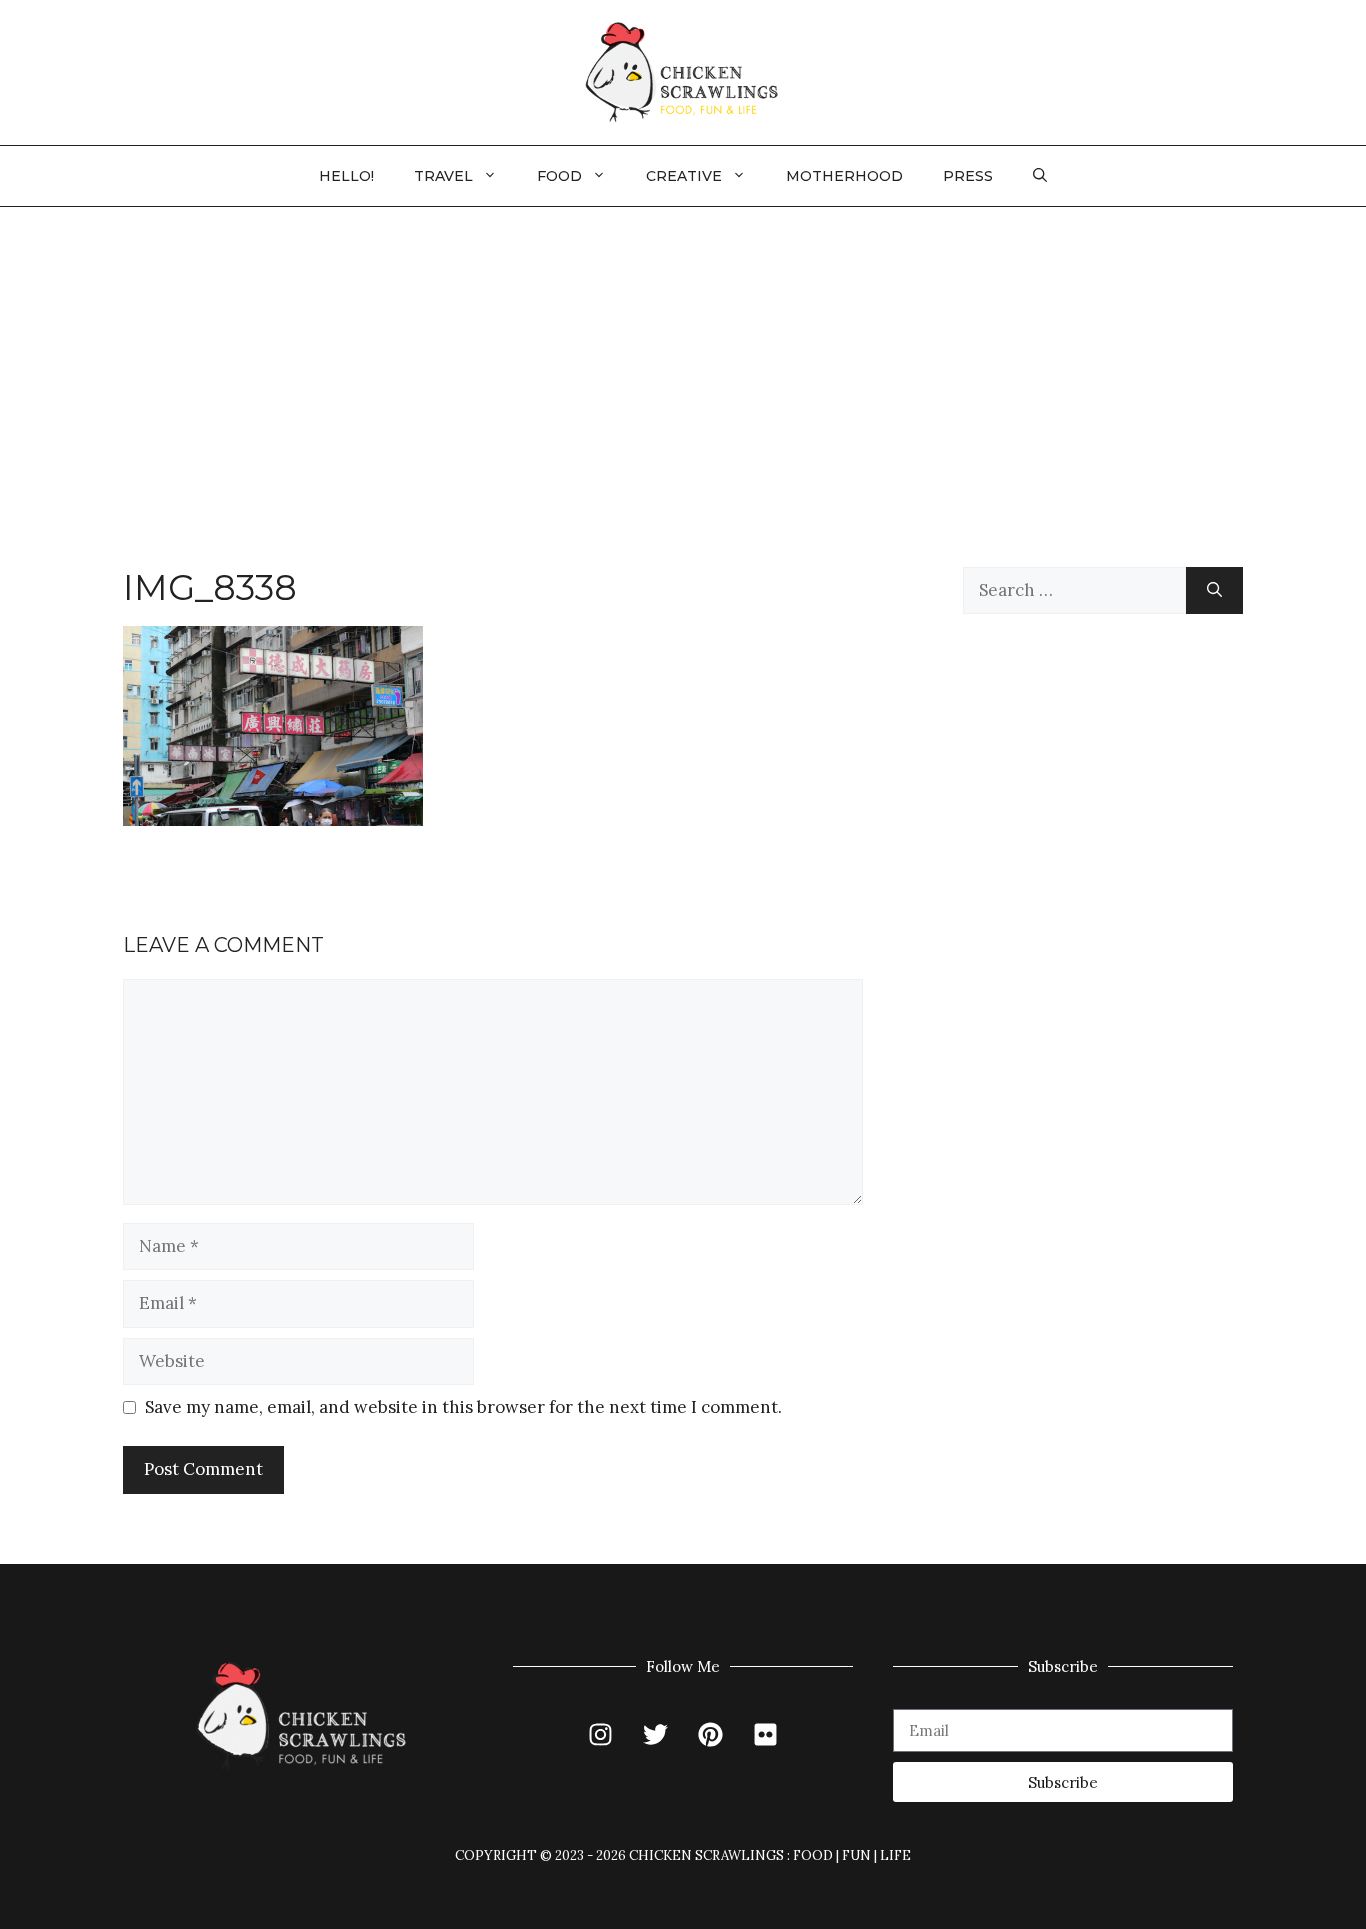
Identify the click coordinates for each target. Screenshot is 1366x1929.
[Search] (1214, 591)
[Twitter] (656, 1734)
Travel (443, 176)
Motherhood (844, 176)
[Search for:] (1074, 591)
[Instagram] (601, 1734)
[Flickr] (766, 1734)
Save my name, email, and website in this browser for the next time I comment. (463, 1407)
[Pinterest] (711, 1734)
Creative (684, 176)
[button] (1040, 176)
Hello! (346, 176)
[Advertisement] (683, 357)
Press (968, 176)
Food (559, 176)
